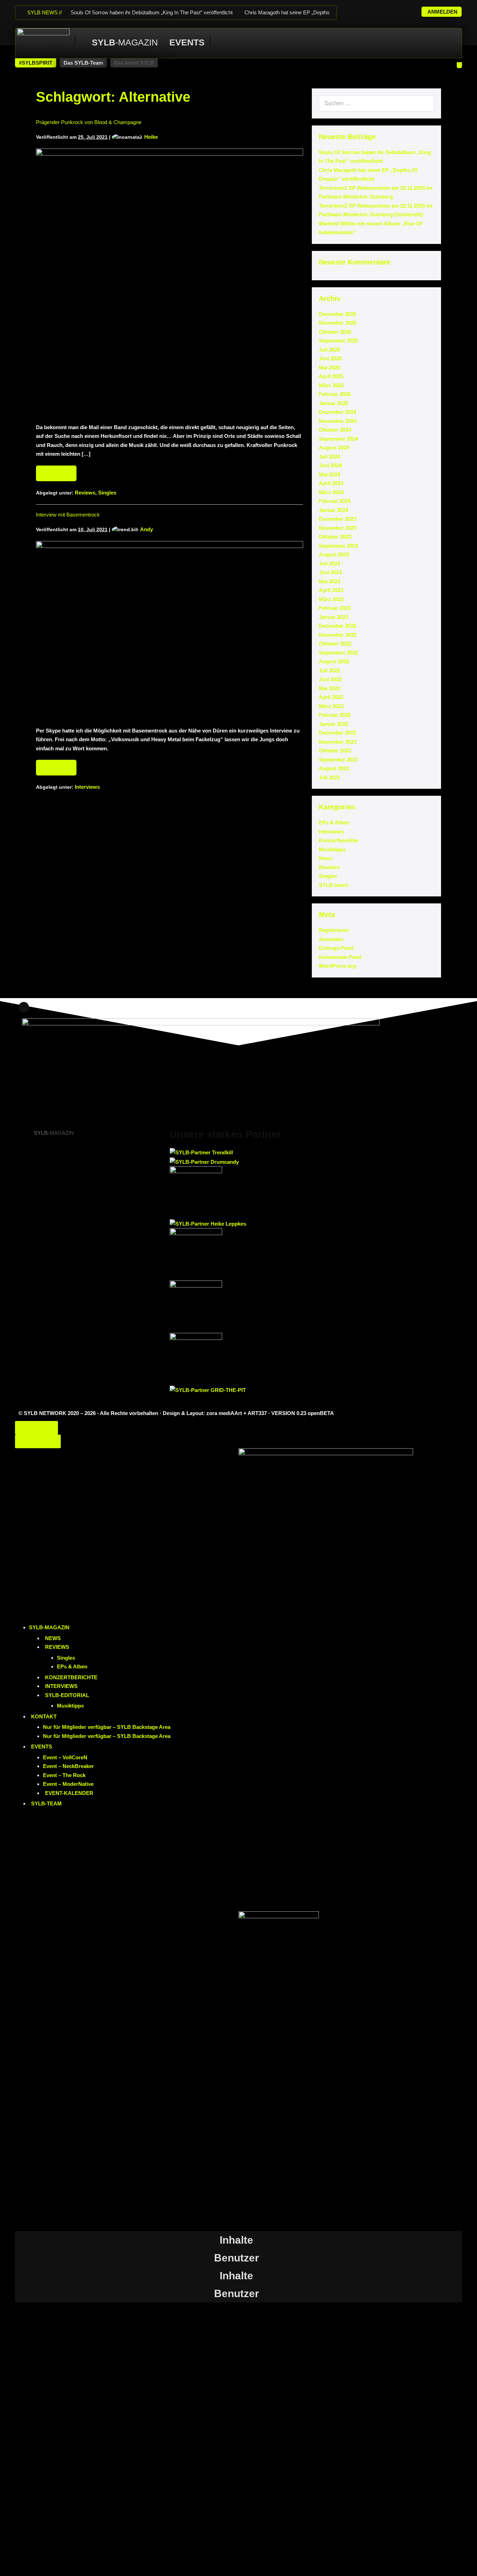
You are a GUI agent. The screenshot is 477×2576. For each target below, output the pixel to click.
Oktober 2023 (335, 537)
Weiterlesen (59, 471)
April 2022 (331, 697)
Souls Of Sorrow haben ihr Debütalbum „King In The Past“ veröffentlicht (152, 12)
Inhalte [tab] (236, 2240)
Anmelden (331, 939)
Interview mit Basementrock (68, 515)
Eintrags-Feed (336, 948)
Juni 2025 (330, 358)
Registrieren (334, 930)
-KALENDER (69, 1793)
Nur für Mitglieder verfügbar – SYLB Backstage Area (107, 1727)
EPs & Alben (334, 822)
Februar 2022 (335, 715)
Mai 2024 (329, 474)
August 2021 (334, 768)
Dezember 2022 (337, 626)
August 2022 (334, 661)
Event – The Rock (64, 1775)
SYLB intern (334, 885)
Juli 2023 (329, 564)
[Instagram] (373, 9)
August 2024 (334, 448)
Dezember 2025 (337, 314)
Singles (107, 493)
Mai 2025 (329, 367)
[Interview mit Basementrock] (170, 630)
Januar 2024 (333, 510)
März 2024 (331, 492)
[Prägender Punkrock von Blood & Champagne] (170, 282)
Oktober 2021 (335, 751)
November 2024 (338, 421)
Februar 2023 (335, 608)
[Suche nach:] (376, 103)
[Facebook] (361, 9)
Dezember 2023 (337, 519)
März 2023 (331, 599)
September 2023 (338, 546)
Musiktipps (332, 849)
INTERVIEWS (61, 1686)
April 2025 (331, 376)
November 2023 (338, 528)
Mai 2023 (329, 581)
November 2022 (338, 635)
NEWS (53, 1638)
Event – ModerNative (68, 1784)
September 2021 (338, 760)
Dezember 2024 (337, 412)
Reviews (85, 493)
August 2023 (334, 554)
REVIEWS (57, 1647)
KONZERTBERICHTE (71, 1677)
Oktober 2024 (335, 430)
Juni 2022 (330, 679)
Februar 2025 (335, 394)
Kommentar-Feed (340, 957)
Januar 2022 (333, 724)
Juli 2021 (329, 777)
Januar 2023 (333, 617)
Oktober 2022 (335, 644)
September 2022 (338, 653)
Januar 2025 (333, 403)
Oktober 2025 (335, 332)
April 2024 (331, 483)
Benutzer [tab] (237, 2258)
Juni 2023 (330, 572)
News (326, 858)
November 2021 (338, 742)
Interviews (87, 787)
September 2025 (338, 341)
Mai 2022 (329, 688)
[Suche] (425, 103)
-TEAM (46, 1803)
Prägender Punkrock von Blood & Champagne (89, 122)
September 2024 (338, 439)
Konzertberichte (339, 840)
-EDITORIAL (67, 1695)
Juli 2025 (329, 350)
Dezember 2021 (337, 733)
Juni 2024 (330, 465)
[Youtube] (385, 9)
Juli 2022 (329, 670)
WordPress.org (337, 966)
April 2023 (331, 590)
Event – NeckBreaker (68, 1766)
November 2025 (338, 323)
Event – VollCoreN (65, 1757)
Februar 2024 (335, 501)
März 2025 (331, 385)
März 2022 (331, 706)
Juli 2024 (329, 457)
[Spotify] (397, 9)
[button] (36, 63)
